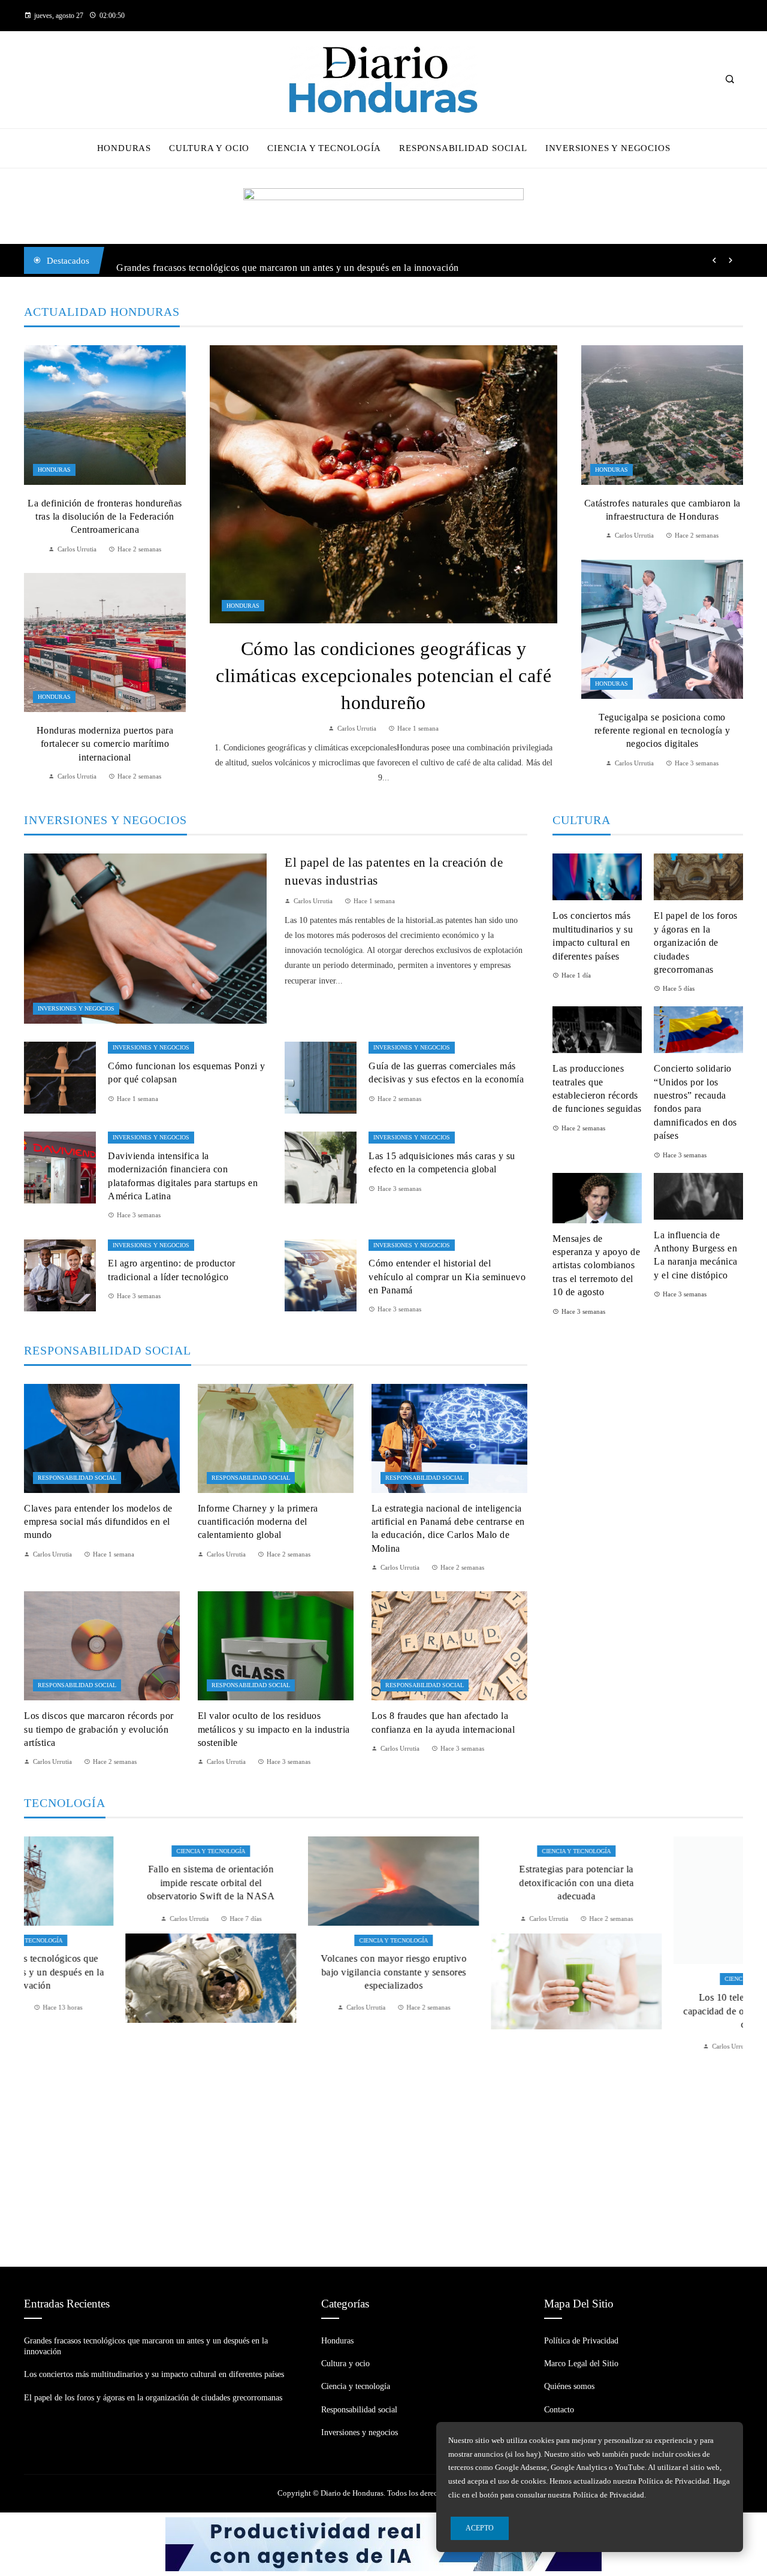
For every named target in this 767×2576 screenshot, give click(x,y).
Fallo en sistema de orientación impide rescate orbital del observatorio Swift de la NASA (110, 1883)
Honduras (243, 606)
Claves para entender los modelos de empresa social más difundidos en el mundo (98, 1522)
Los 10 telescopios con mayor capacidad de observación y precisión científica (658, 1972)
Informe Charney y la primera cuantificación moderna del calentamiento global (258, 1522)
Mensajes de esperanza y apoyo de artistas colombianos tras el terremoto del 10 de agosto (596, 1266)
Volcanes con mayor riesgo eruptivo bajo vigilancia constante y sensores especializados (292, 1972)
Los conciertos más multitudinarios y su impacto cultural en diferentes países (154, 2374)
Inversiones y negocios (76, 1008)
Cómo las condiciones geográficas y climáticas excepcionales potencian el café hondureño (383, 675)
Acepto (480, 2528)
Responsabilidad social (77, 1478)
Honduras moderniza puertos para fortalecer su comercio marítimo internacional (105, 744)
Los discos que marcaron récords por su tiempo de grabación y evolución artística (99, 1729)
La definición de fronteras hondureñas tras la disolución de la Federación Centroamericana (105, 517)
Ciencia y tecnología (109, 1851)
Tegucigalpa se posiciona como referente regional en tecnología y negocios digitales (662, 731)
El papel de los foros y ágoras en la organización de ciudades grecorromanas (696, 942)
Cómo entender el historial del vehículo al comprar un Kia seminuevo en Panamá (447, 1277)
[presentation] (714, 261)
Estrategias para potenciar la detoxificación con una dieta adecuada (475, 1883)
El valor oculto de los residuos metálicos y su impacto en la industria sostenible (274, 1729)
